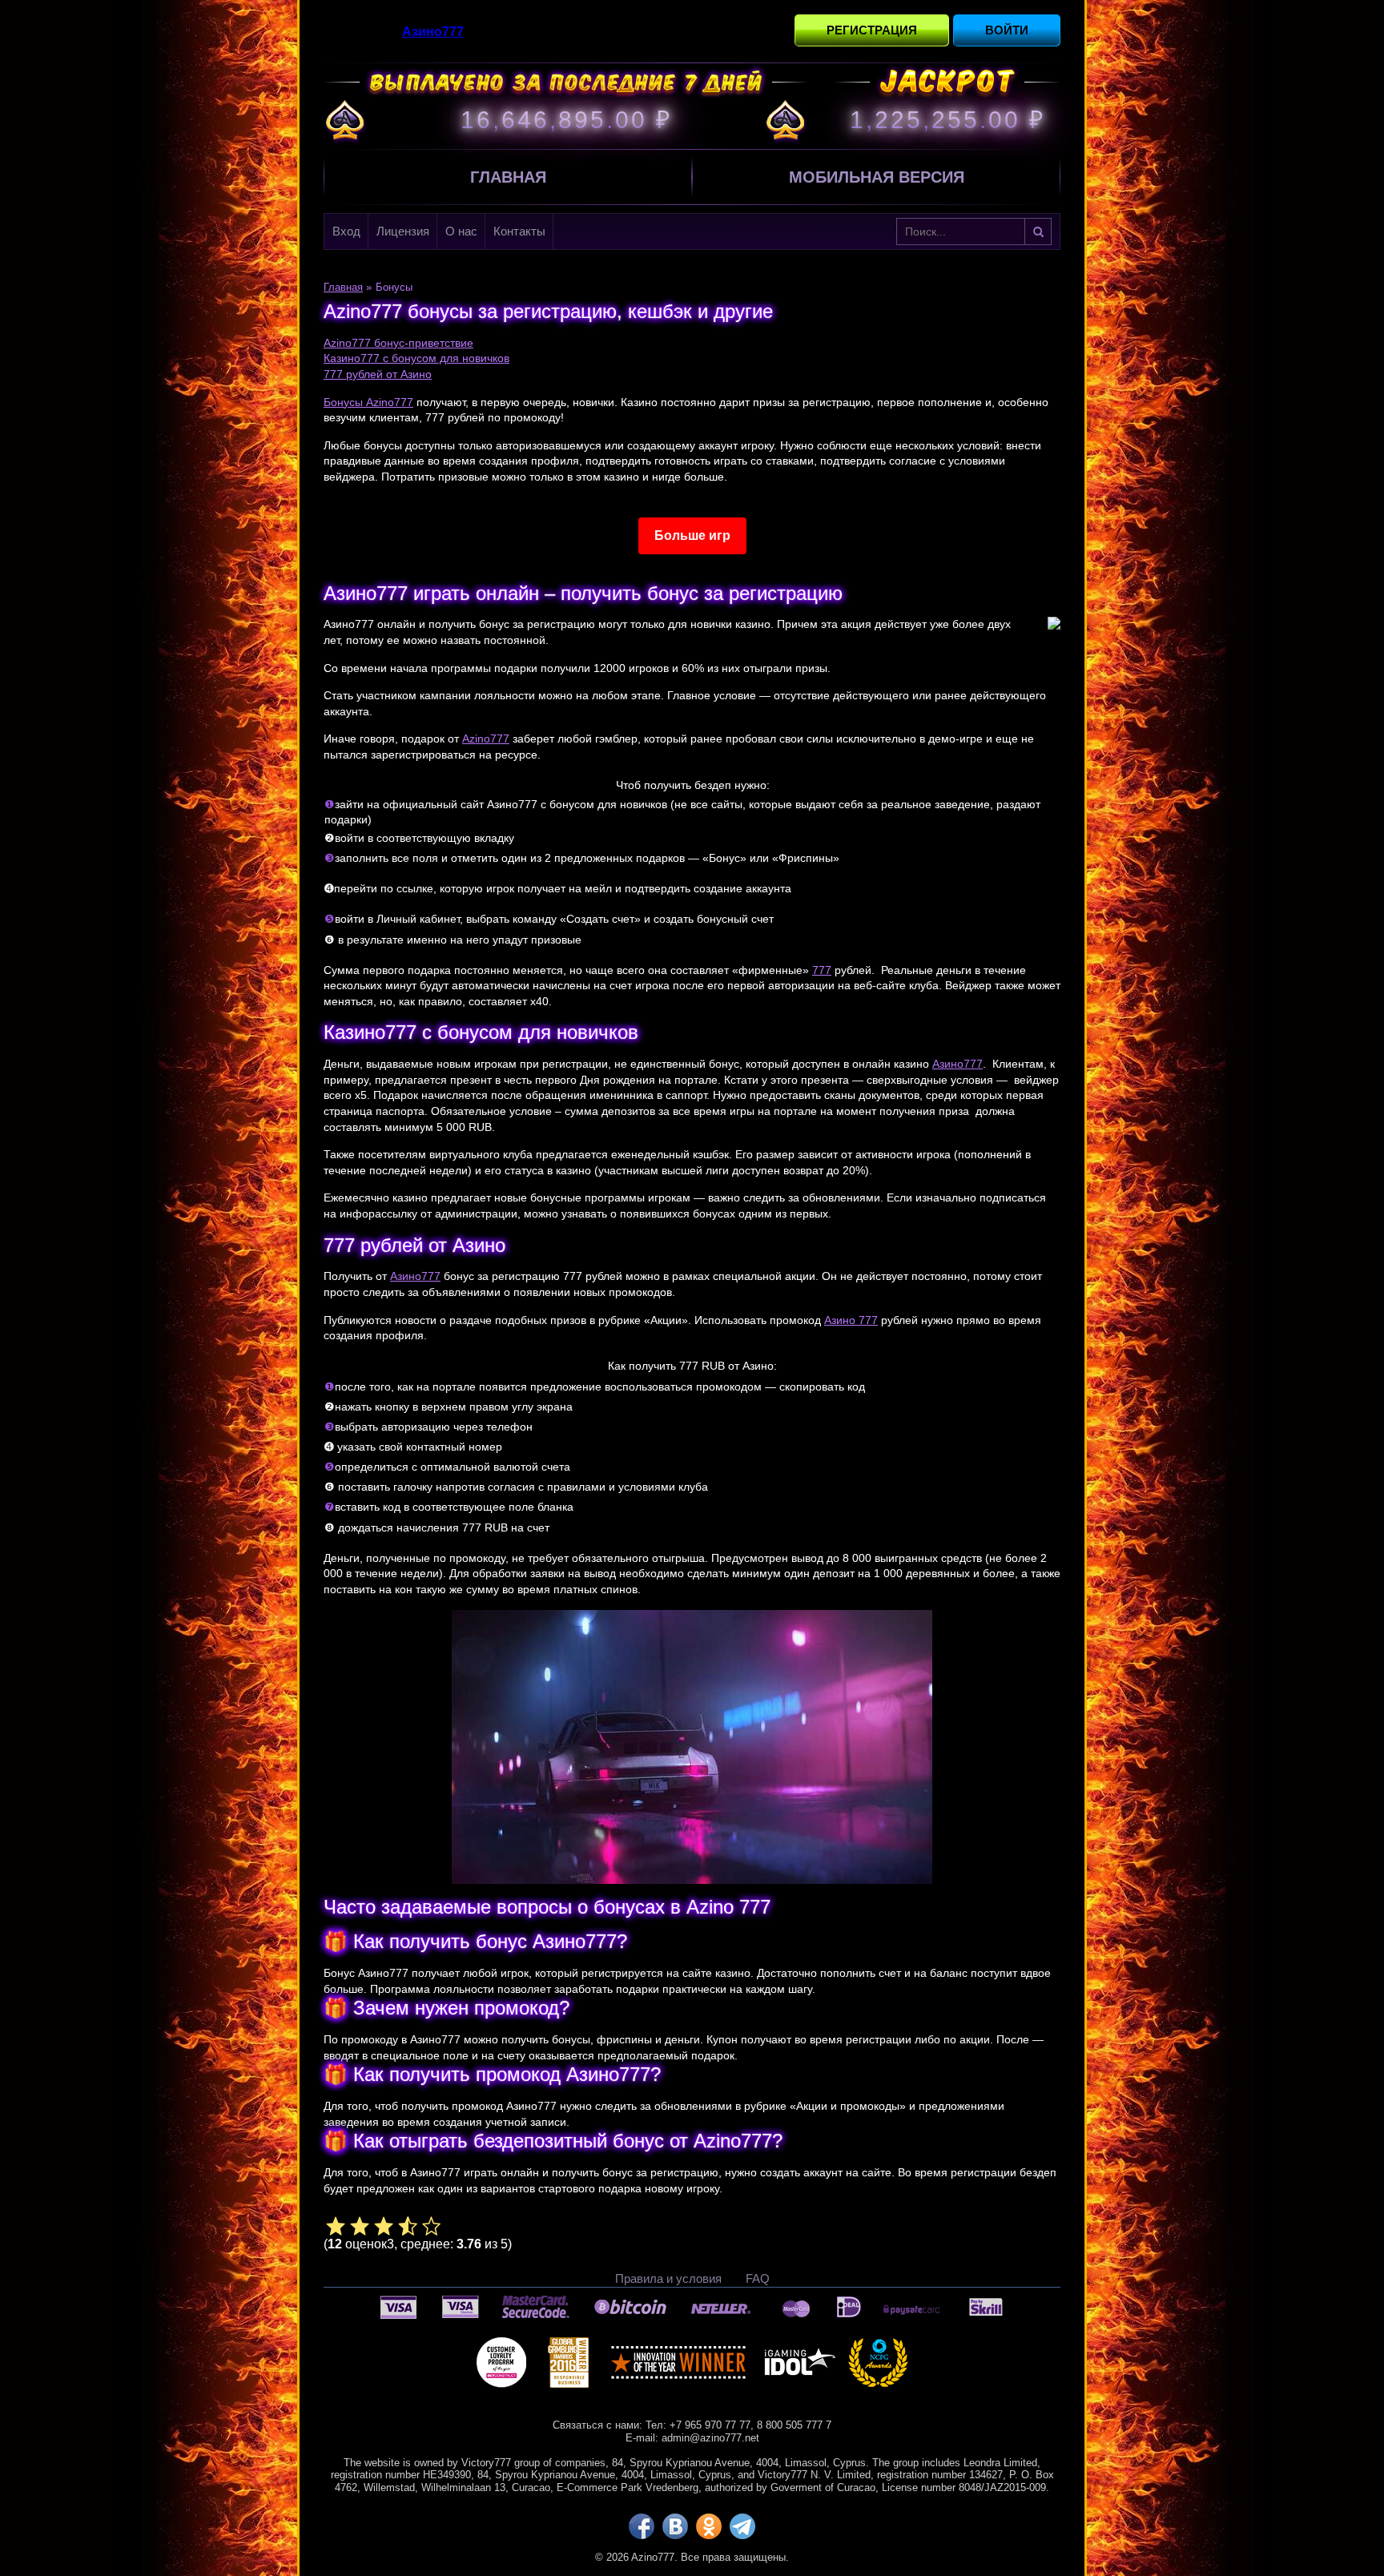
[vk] (675, 2526)
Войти (1007, 30)
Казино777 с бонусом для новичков (416, 358)
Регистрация (872, 30)
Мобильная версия (877, 177)
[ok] (709, 2526)
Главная (508, 177)
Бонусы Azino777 (368, 402)
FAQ (758, 2278)
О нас (461, 231)
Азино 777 (851, 1320)
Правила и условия (668, 2278)
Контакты (519, 231)
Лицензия (403, 231)
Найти (1038, 231)
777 (822, 970)
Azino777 (486, 739)
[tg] (742, 2526)
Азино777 (958, 1064)
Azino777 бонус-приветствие (398, 343)
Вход (346, 231)
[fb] (642, 2526)
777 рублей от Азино (378, 374)
